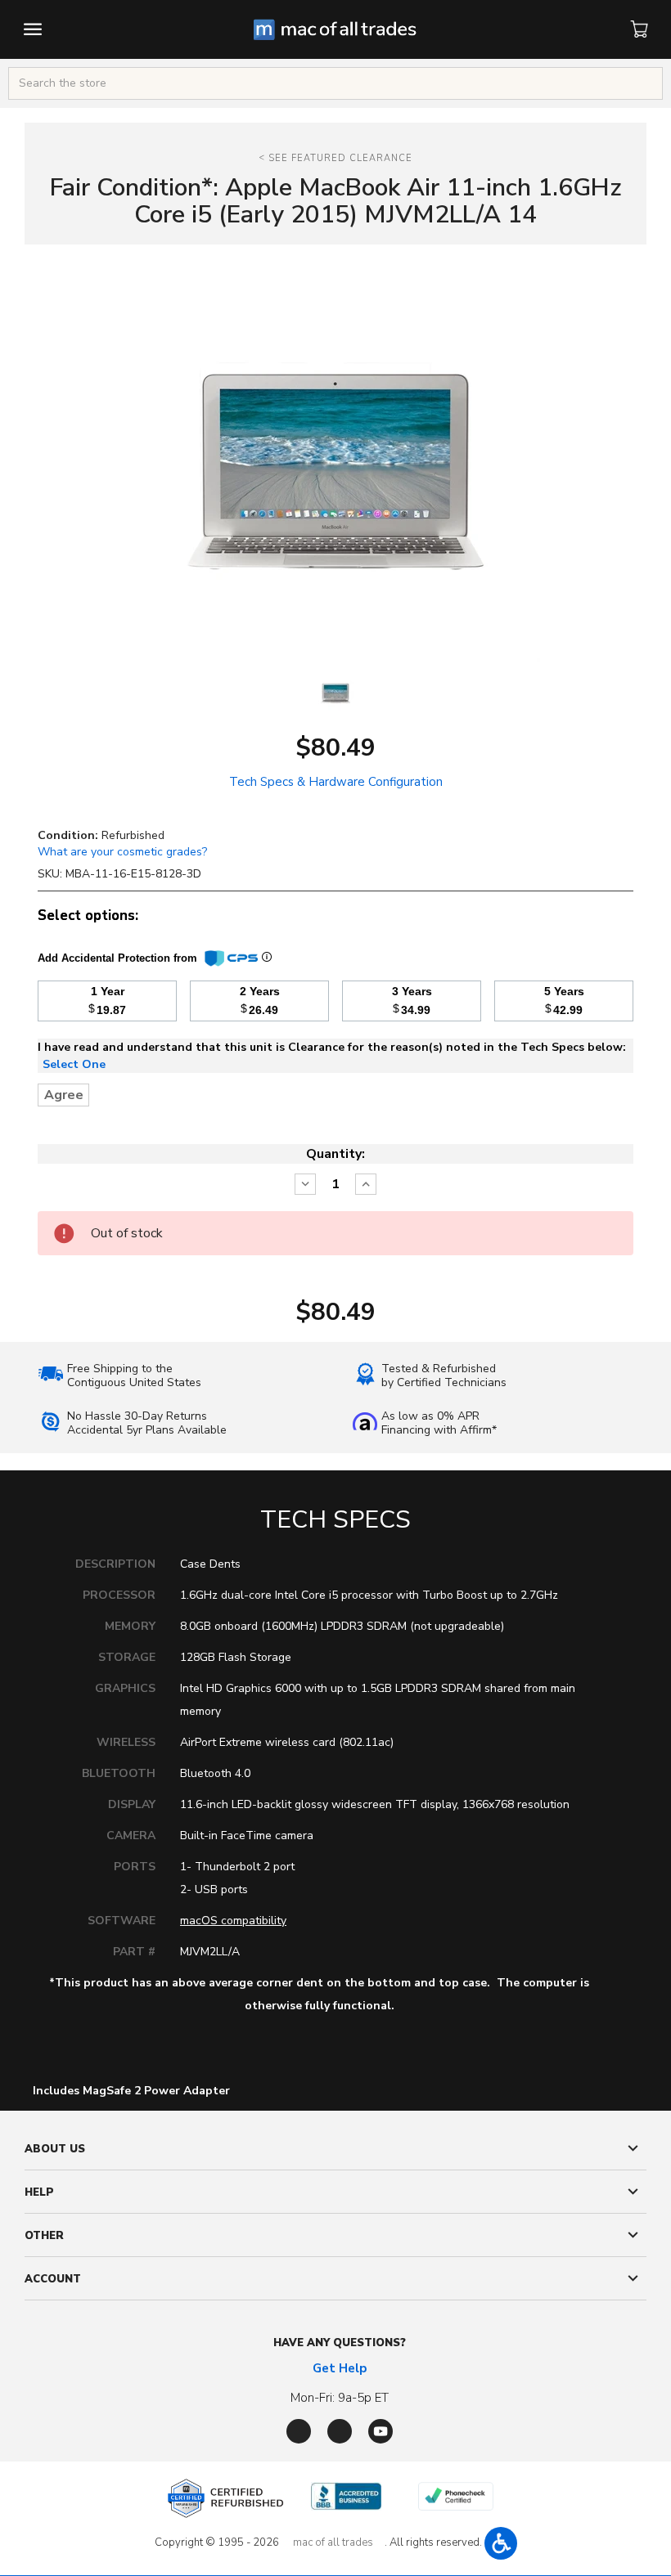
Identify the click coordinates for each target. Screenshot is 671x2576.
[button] (501, 2543)
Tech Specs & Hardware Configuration (336, 782)
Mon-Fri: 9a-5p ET (340, 2398)
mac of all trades (333, 2542)
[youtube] (381, 2431)
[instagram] (340, 2431)
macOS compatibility (233, 1921)
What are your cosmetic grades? (122, 852)
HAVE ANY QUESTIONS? (340, 2343)
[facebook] (299, 2431)
